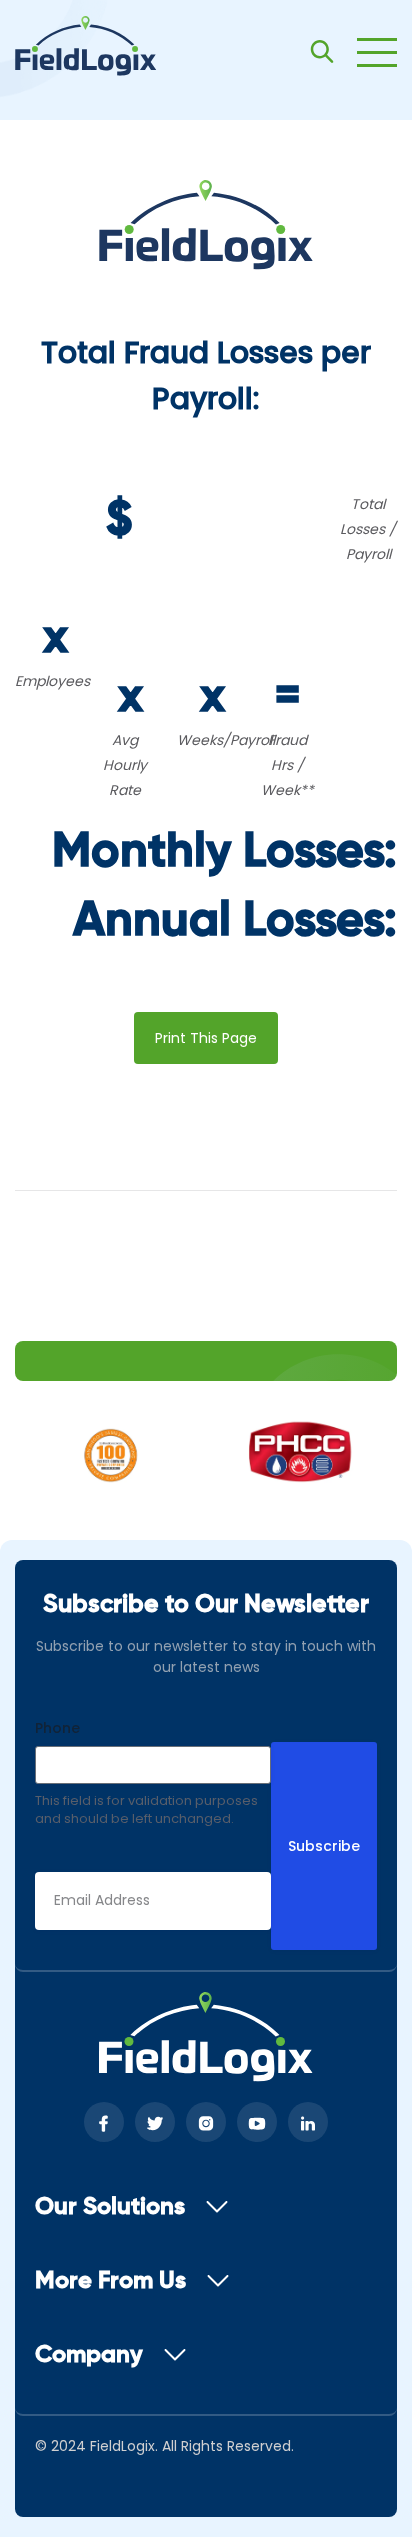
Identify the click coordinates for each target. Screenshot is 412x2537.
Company (89, 2355)
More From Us (110, 2281)
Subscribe (324, 1846)
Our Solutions (110, 2207)
